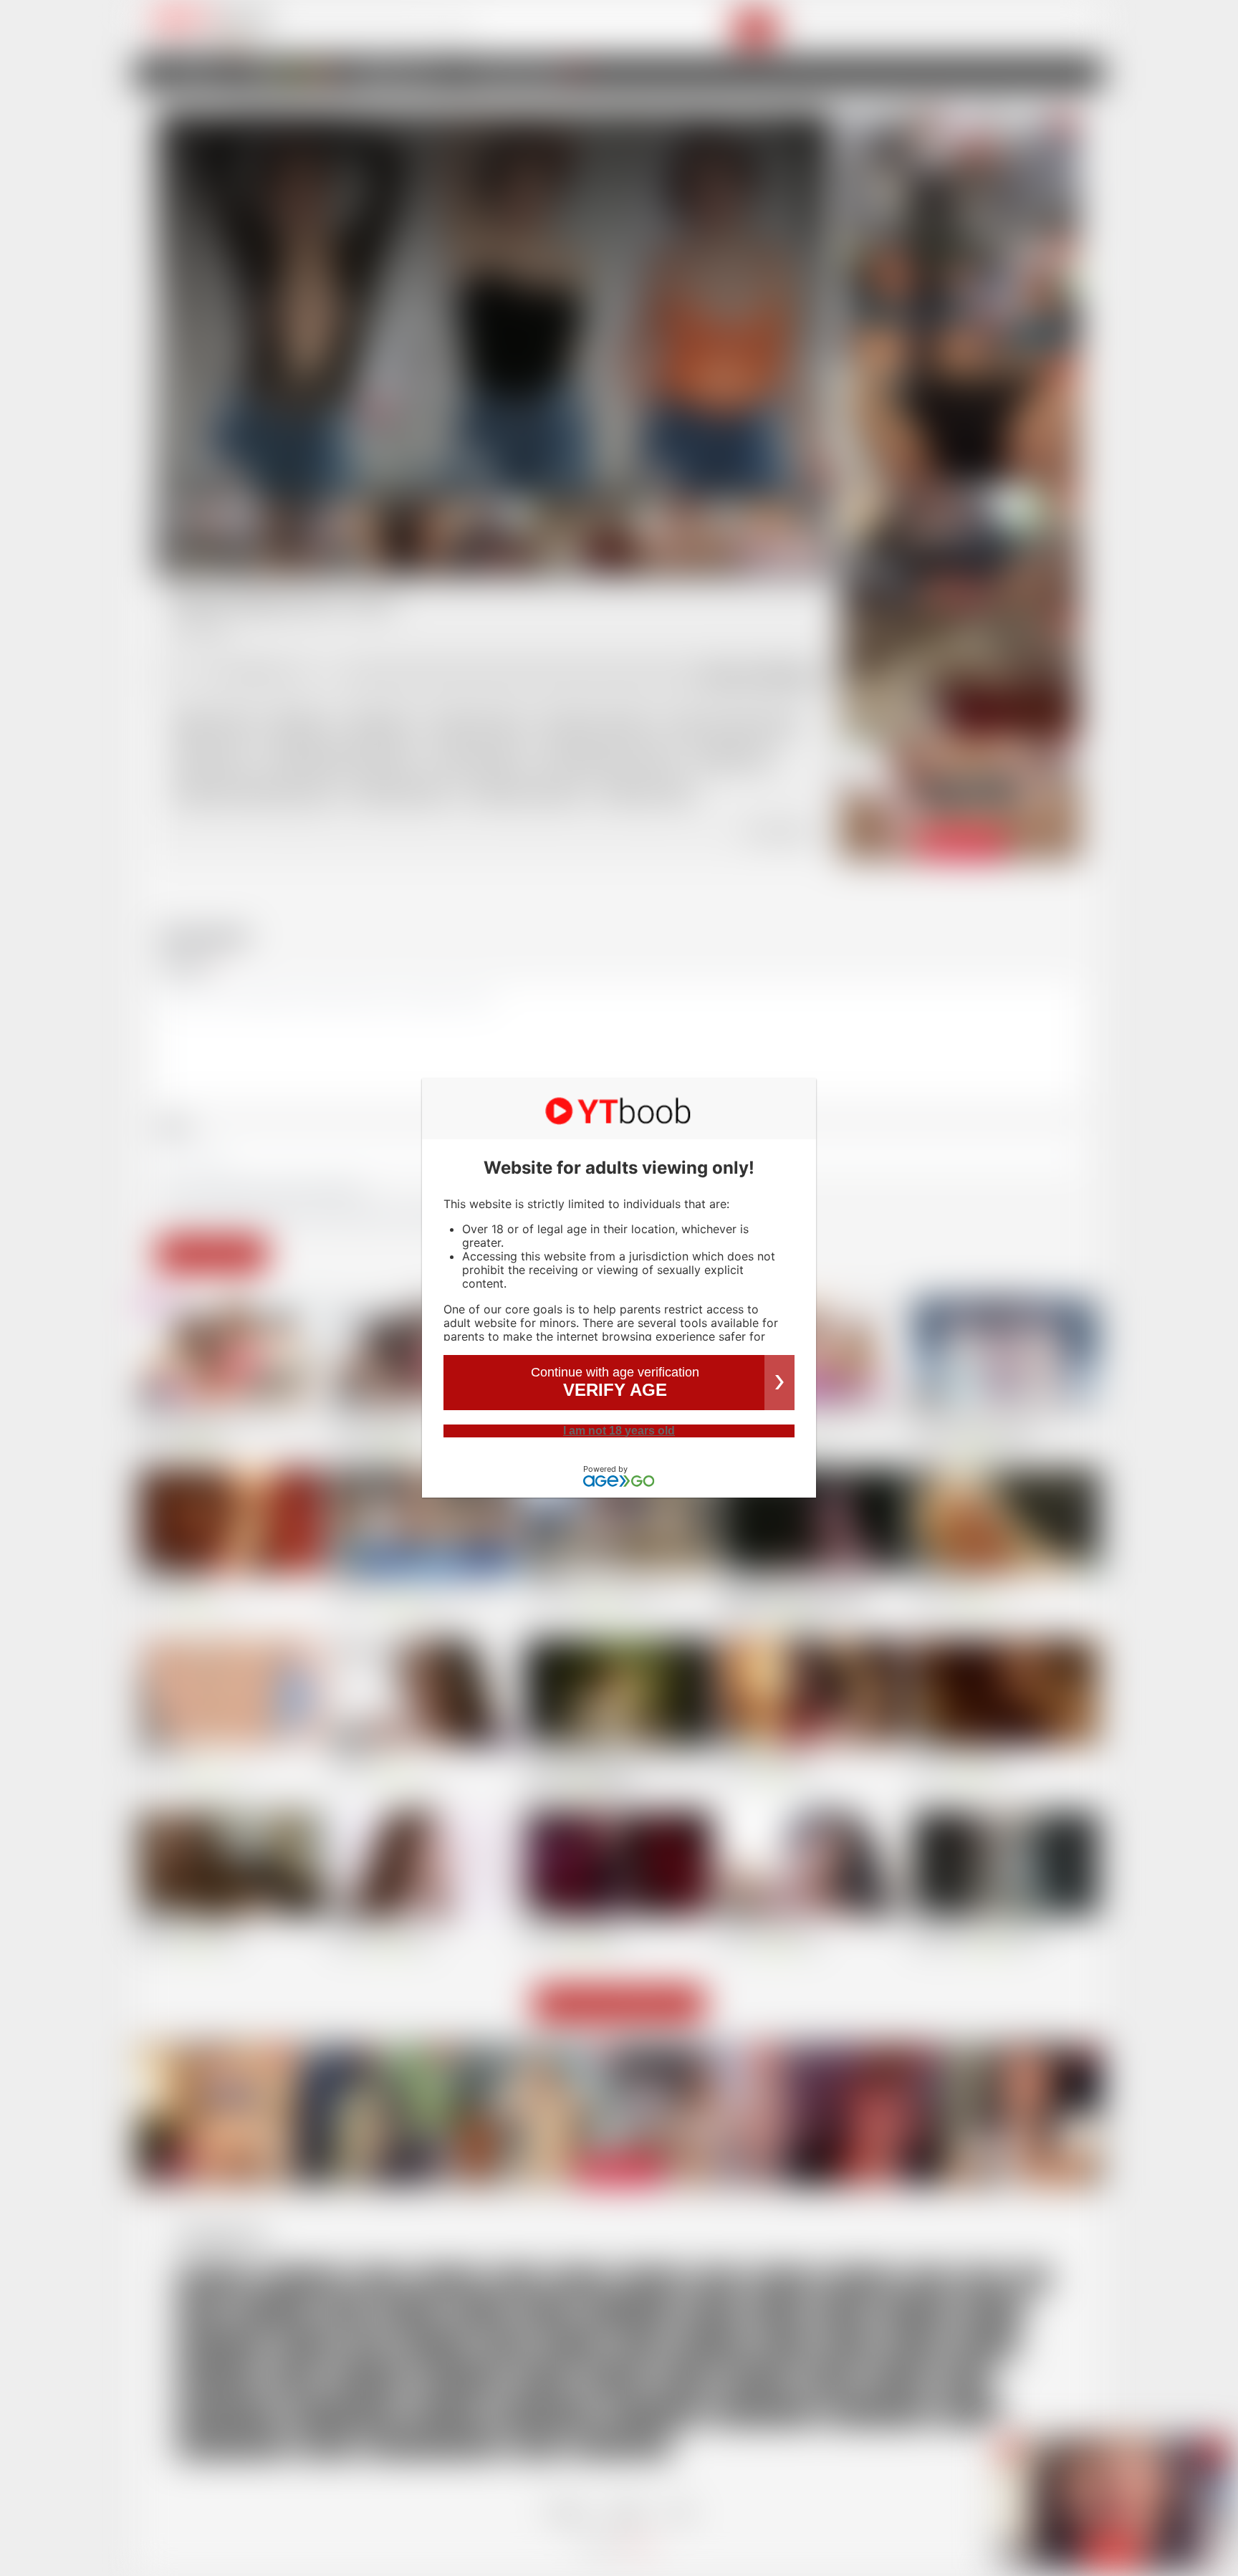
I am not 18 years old (619, 1431)
